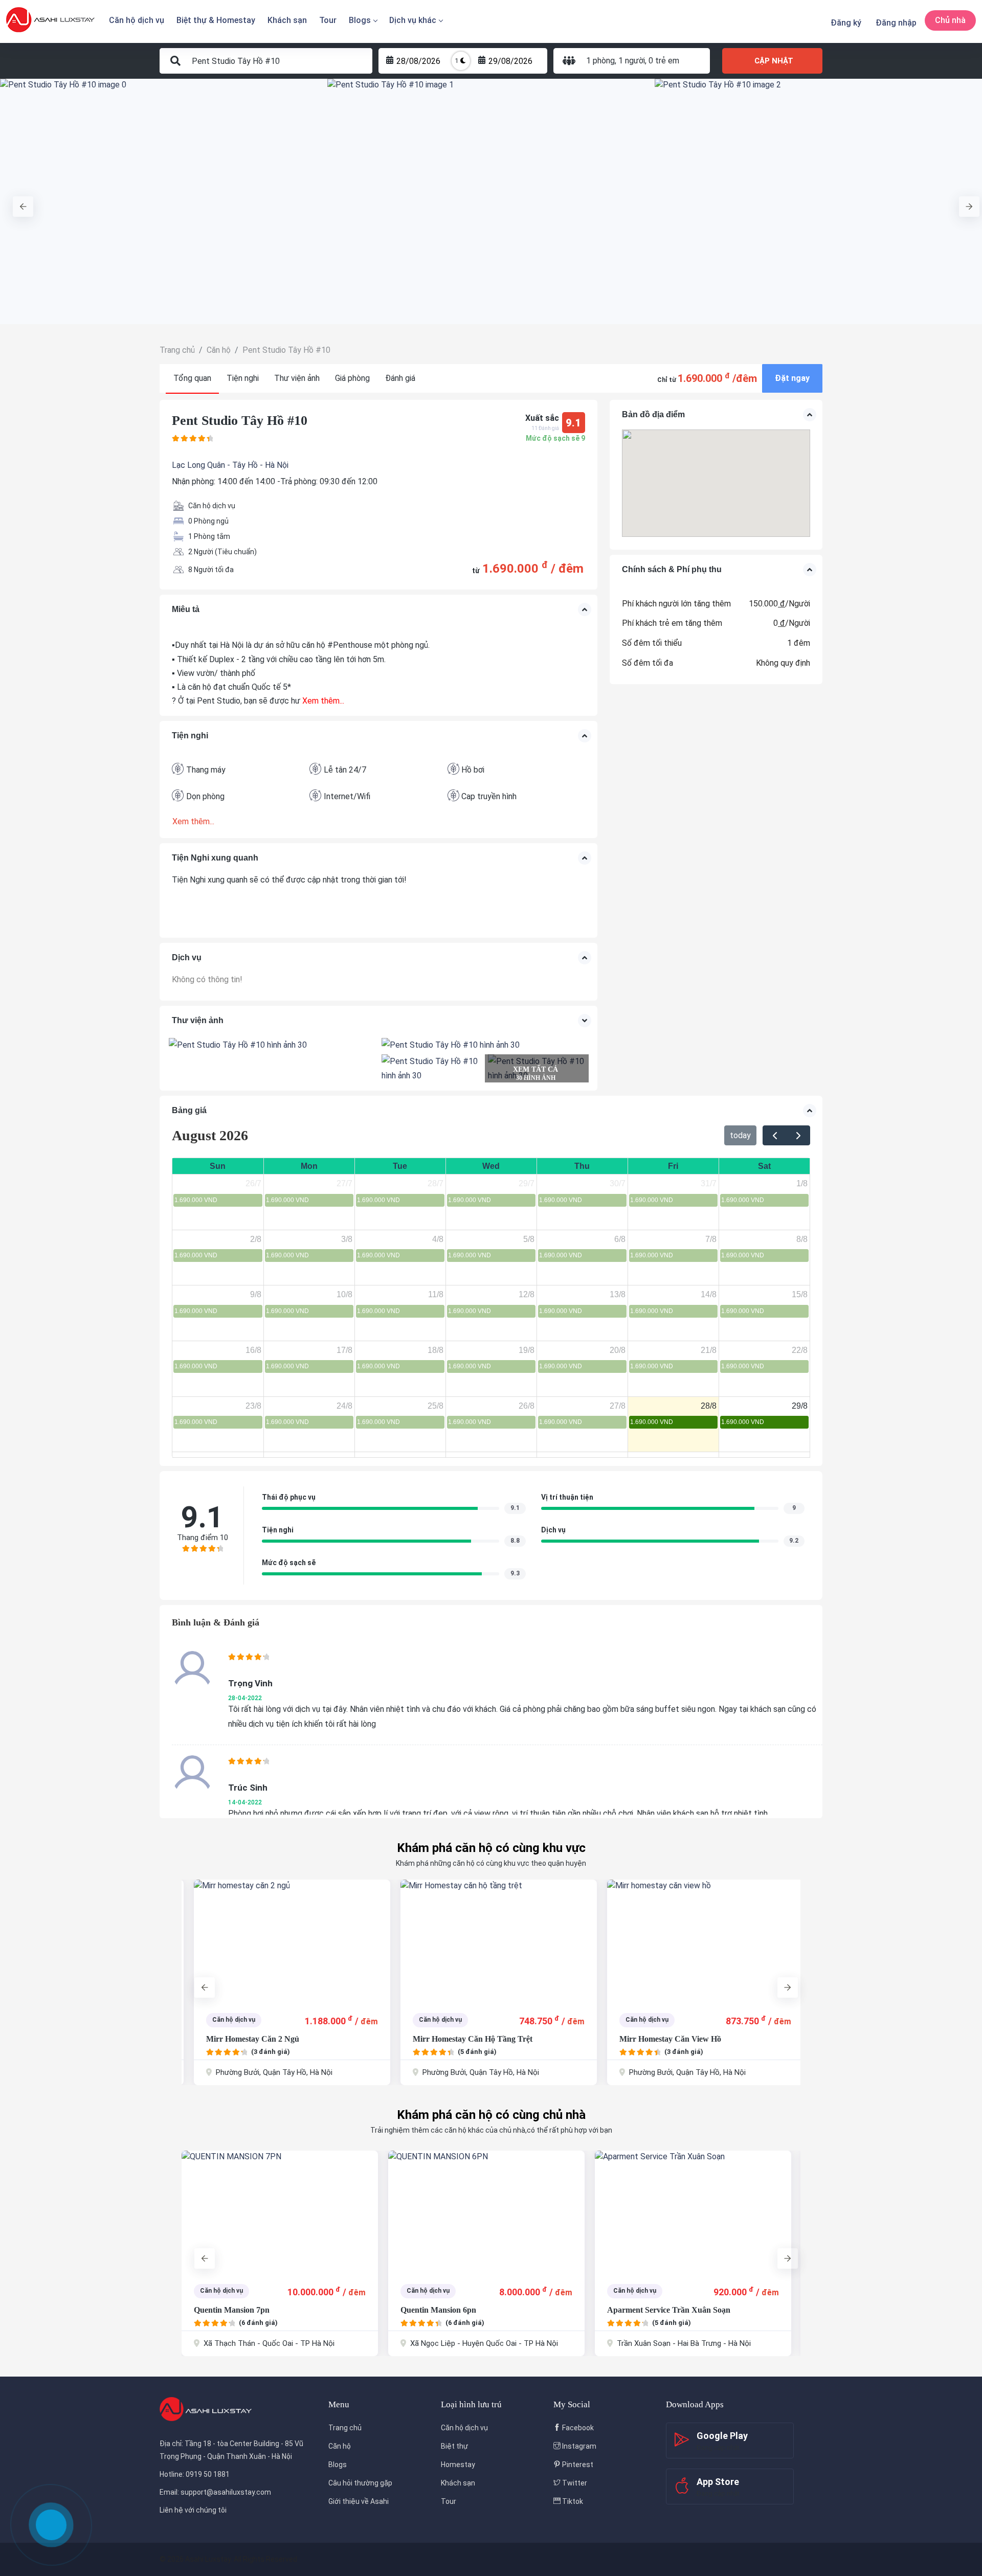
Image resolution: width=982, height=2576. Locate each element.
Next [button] (964, 201)
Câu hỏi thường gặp (360, 2483)
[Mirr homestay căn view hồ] (693, 1941)
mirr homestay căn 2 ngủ (240, 2039)
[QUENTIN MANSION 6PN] (280, 2212)
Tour (328, 20)
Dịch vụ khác (413, 20)
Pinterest (577, 2465)
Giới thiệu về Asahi (359, 2501)
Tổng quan (192, 378)
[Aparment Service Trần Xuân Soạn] (486, 2212)
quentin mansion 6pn (232, 2310)
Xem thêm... (322, 701)
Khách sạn (287, 20)
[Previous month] (775, 1136)
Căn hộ (340, 2446)
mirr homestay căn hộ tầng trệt (460, 2039)
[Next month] (798, 1136)
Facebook (577, 2428)
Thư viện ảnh (297, 378)
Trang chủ (345, 2428)
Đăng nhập (896, 23)
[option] (164, 201)
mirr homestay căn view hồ (658, 2039)
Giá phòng (352, 378)
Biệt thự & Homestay (216, 20)
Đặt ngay (792, 378)
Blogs (360, 20)
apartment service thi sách (656, 2310)
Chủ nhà (950, 20)
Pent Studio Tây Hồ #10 (240, 421)
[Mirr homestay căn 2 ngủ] (280, 1941)
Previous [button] (18, 201)
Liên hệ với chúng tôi (193, 2510)
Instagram (578, 2446)
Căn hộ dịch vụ (137, 20)
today (740, 1135)
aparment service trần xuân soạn (462, 2310)
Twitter (574, 2483)
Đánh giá (400, 378)
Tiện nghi (243, 378)
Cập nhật (774, 61)
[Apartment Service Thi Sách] (693, 2212)
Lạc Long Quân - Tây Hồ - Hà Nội (230, 465)
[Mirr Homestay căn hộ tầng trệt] (486, 1941)
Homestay (458, 2465)
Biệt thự (454, 2446)
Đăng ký (846, 23)
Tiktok (572, 2501)
